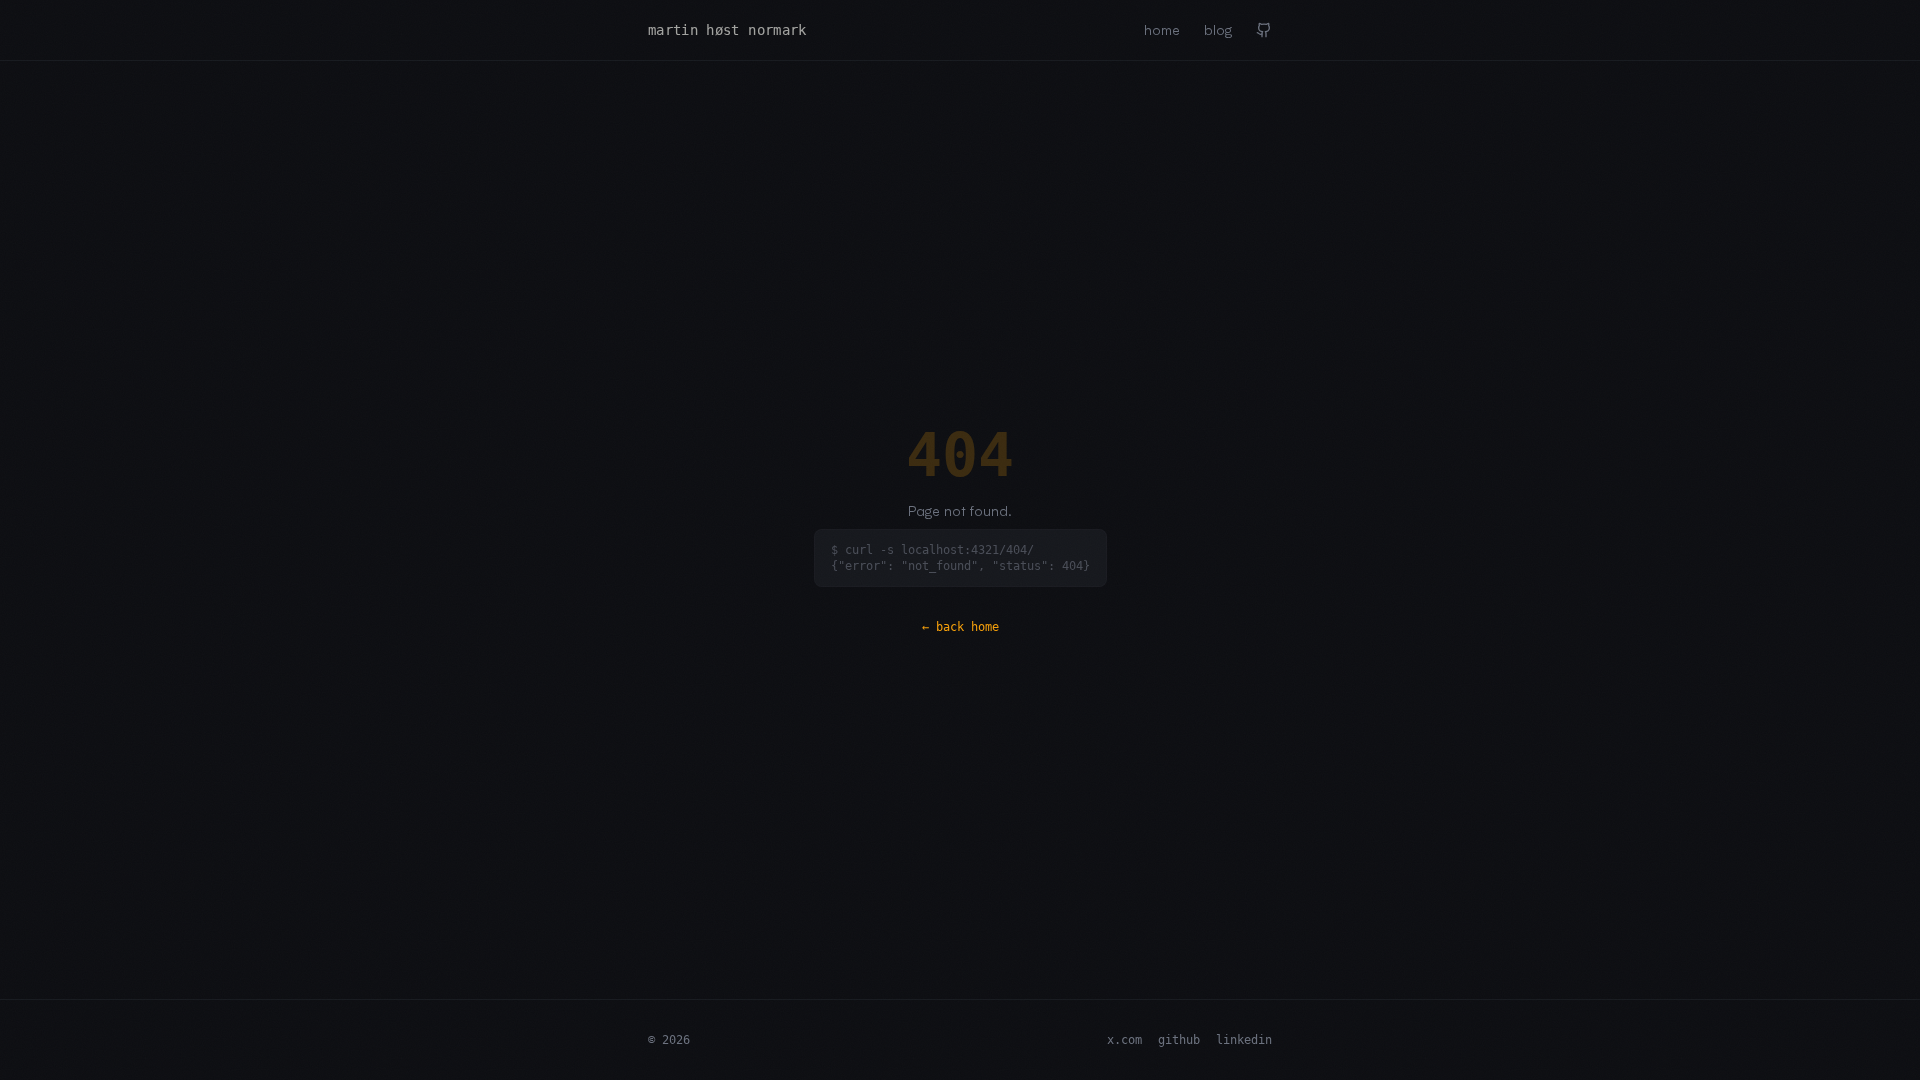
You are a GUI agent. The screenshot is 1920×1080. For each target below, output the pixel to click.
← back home (960, 627)
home (1162, 29)
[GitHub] (1264, 30)
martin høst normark (727, 30)
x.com (1124, 1040)
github (1179, 1040)
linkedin (1244, 1040)
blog (1218, 29)
